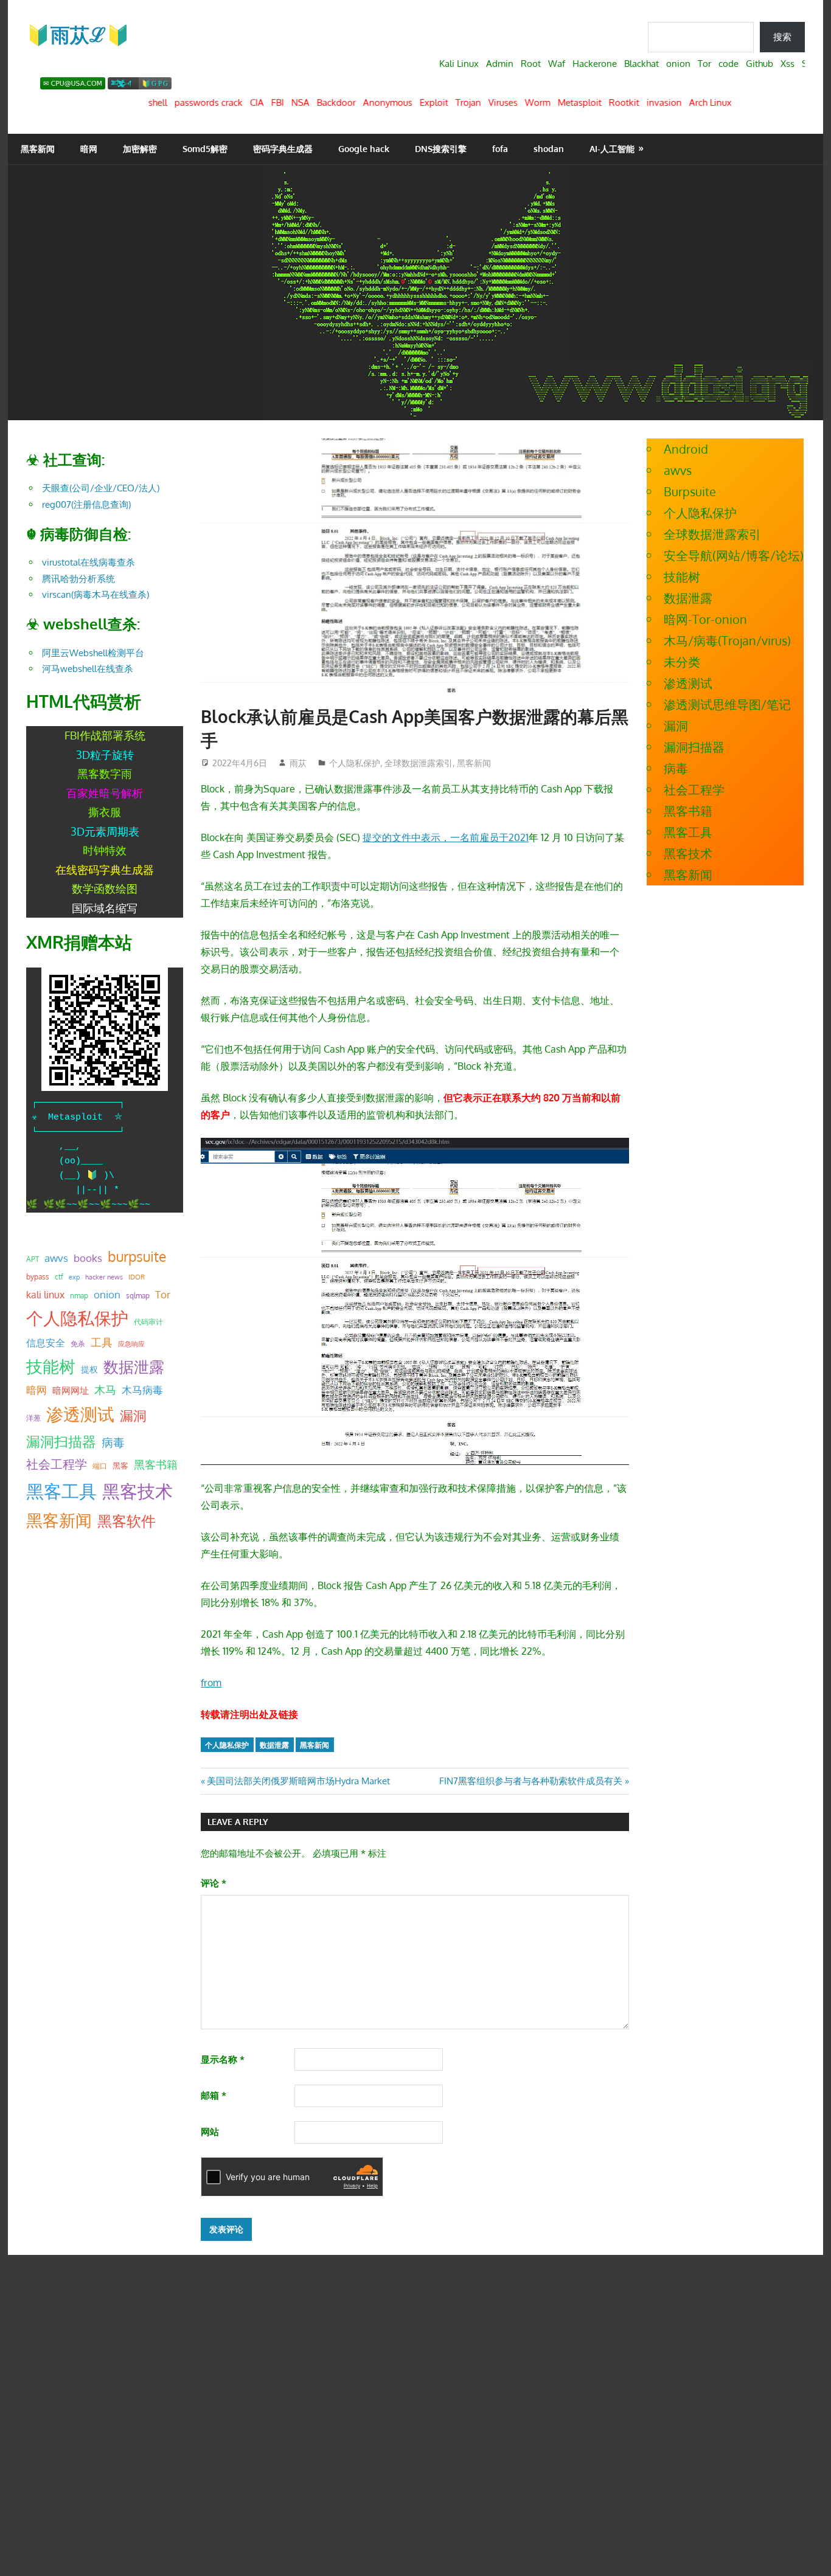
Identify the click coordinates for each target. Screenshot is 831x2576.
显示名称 (223, 2059)
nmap (79, 1295)
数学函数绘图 (105, 888)
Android (686, 449)
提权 (89, 1369)
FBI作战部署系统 (105, 735)
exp (74, 1277)
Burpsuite (690, 491)
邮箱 (214, 2095)
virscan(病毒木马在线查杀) (96, 594)
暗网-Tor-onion (705, 619)
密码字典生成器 (283, 149)
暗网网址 (71, 1390)
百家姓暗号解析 (105, 793)
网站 (210, 2132)
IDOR (137, 1277)
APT (33, 1259)
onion (107, 1294)
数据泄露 (274, 1745)
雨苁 (298, 763)
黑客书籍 (156, 1464)
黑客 (120, 1466)
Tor (163, 1294)
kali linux (45, 1295)
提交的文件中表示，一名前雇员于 (436, 837)
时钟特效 (105, 850)
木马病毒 (142, 1390)
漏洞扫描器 (61, 1441)
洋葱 (33, 1418)
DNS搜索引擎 (441, 149)
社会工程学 (57, 1464)
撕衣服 (105, 812)
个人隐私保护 (355, 763)
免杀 (78, 1344)
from (211, 1683)
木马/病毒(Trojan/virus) (727, 640)
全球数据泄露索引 (419, 763)
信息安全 (46, 1342)
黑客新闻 (38, 149)
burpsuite (137, 1256)
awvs (56, 1258)
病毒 (113, 1442)
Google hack (364, 149)
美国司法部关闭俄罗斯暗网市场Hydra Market (298, 1781)
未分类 (682, 662)
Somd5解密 (205, 149)
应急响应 (131, 1344)
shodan (549, 149)
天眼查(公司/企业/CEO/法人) (101, 488)
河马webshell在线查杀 (88, 669)
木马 (105, 1390)
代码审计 (148, 1322)
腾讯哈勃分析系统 (78, 579)
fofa (500, 149)
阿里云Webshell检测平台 (93, 653)
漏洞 (133, 1415)
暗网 (89, 149)
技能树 (51, 1366)
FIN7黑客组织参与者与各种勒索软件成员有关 (531, 1781)
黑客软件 (127, 1521)
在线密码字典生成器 (105, 870)
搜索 (782, 37)
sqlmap (138, 1295)
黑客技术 (137, 1491)
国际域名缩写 (105, 908)
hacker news (104, 1277)
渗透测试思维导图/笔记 (727, 704)
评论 (214, 1883)
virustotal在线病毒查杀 (89, 562)
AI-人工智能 (612, 149)
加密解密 (140, 149)
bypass (38, 1276)
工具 (102, 1342)
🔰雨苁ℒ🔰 (78, 34)
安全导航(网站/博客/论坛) (734, 555)
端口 (100, 1466)
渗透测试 (80, 1414)
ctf (59, 1276)
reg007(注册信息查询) (86, 504)
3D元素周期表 (105, 831)
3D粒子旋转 (105, 755)
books (88, 1258)
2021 (519, 837)
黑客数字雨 (105, 774)
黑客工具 (61, 1491)
